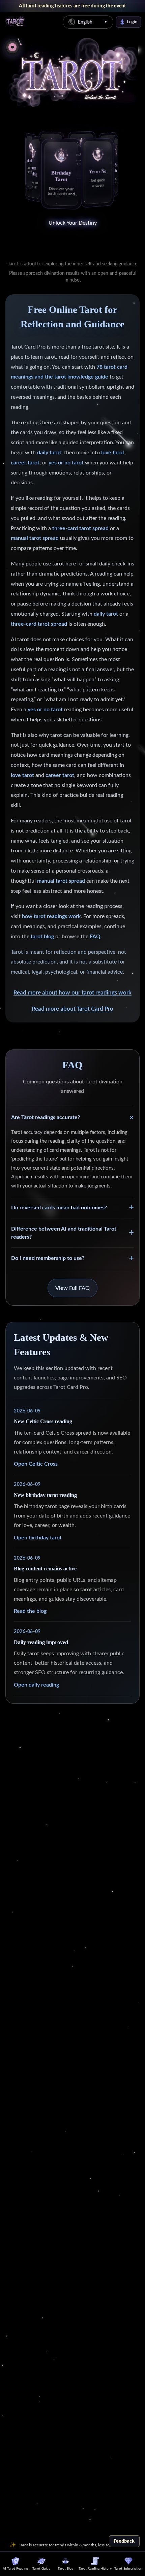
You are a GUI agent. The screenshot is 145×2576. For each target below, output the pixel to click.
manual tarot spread (35, 538)
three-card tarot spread (80, 528)
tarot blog (42, 937)
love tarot (113, 453)
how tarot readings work (51, 916)
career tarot (25, 463)
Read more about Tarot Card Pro (72, 1009)
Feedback (124, 2541)
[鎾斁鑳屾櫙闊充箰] (12, 47)
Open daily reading (36, 1685)
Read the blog (30, 1611)
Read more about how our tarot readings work (72, 993)
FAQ (95, 937)
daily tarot (49, 453)
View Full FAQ (72, 1288)
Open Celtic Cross (36, 1464)
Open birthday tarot (38, 1538)
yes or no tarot (66, 463)
